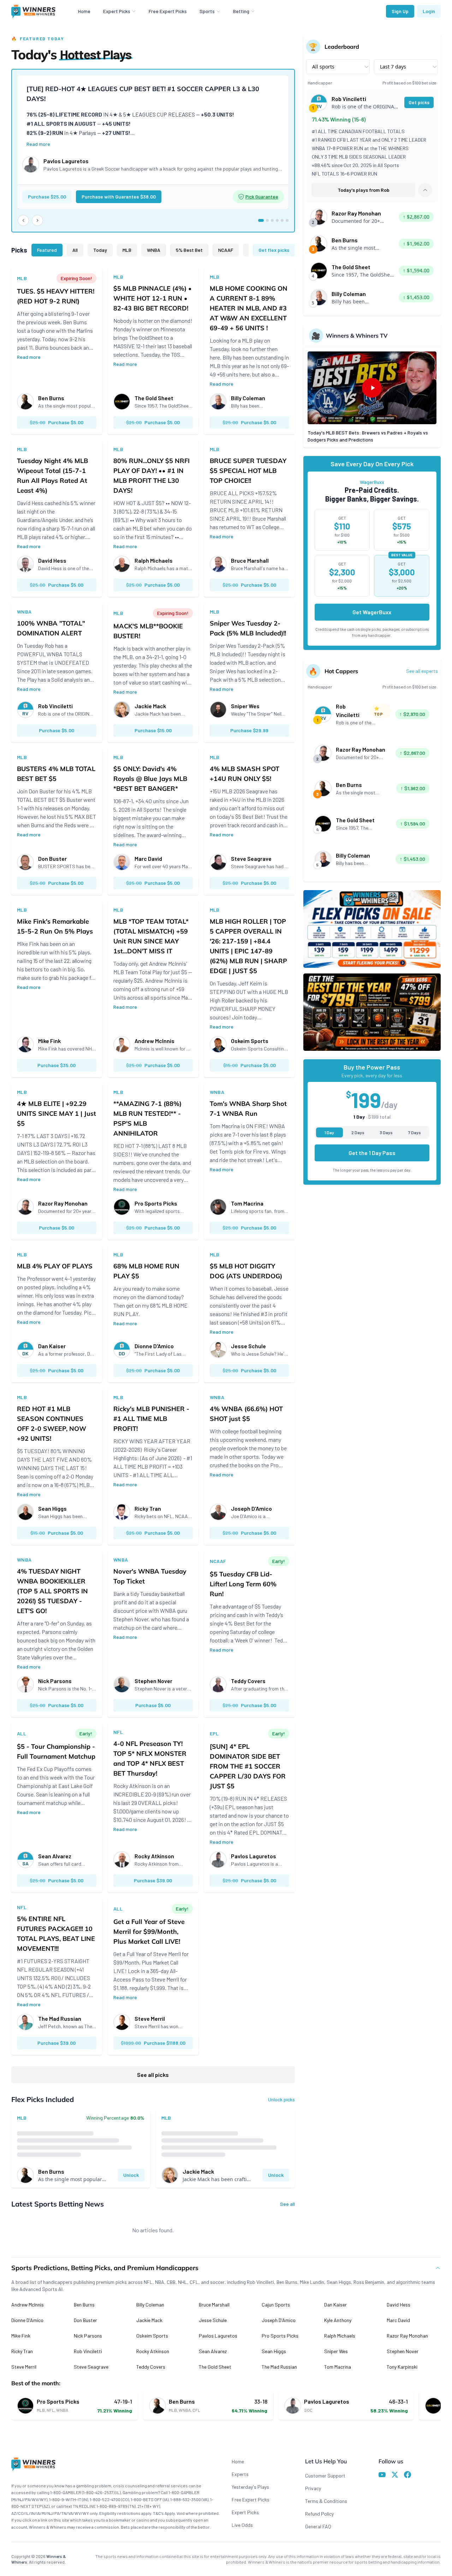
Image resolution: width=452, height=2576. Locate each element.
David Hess (399, 2305)
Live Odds (242, 2525)
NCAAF (226, 250)
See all (287, 2204)
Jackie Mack (149, 2320)
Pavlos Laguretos (218, 2336)
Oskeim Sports (152, 2336)
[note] (258, 197)
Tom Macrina (338, 2367)
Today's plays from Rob (364, 190)
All (75, 250)
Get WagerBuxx (372, 612)
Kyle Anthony (338, 2320)
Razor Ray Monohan (407, 2336)
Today (100, 250)
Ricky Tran (22, 2351)
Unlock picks (281, 2099)
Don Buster (85, 2320)
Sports (207, 11)
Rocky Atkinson (153, 2351)
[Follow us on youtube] (382, 2476)
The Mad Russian (279, 2367)
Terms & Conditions (326, 2501)
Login (429, 11)
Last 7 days (393, 67)
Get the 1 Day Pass (372, 1153)
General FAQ (318, 2526)
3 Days (386, 1132)
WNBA (154, 250)
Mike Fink (21, 2336)
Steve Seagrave (91, 2367)
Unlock (131, 2175)
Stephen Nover (403, 2351)
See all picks (153, 2075)
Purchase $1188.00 (153, 2043)
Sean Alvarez (213, 2351)
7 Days (415, 1132)
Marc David (398, 2320)
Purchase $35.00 (56, 1065)
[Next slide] (37, 220)
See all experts (422, 671)
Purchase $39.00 (153, 1880)
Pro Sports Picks (280, 2336)
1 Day (329, 1132)
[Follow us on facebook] (408, 2476)
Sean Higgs (274, 2351)
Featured (47, 250)
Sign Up (400, 11)
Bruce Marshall (214, 2305)
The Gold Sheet (215, 2367)
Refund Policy (319, 2514)
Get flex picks (274, 250)
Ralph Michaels (340, 2336)
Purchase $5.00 (56, 422)
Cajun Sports (276, 2305)
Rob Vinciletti (88, 2351)
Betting (241, 11)
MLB (127, 250)
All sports (323, 67)
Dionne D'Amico (27, 2320)
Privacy (313, 2488)
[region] (153, 151)
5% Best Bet (189, 250)
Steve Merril (24, 2367)
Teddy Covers (151, 2367)
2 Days (358, 1132)
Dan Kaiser (335, 2305)
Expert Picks (117, 11)
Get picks (419, 102)
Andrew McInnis (28, 2305)
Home (84, 11)
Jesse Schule (213, 2320)
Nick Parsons (88, 2336)
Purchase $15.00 (153, 730)
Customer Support (325, 2476)
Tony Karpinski (402, 2367)
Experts (240, 2474)
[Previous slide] (23, 220)
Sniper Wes (336, 2351)
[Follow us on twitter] (395, 2476)
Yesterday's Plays (250, 2487)
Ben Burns (84, 2305)
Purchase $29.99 (249, 730)
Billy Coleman (150, 2305)
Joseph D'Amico (279, 2320)
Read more (38, 144)
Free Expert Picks (168, 11)
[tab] (261, 220)
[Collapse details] (425, 190)
